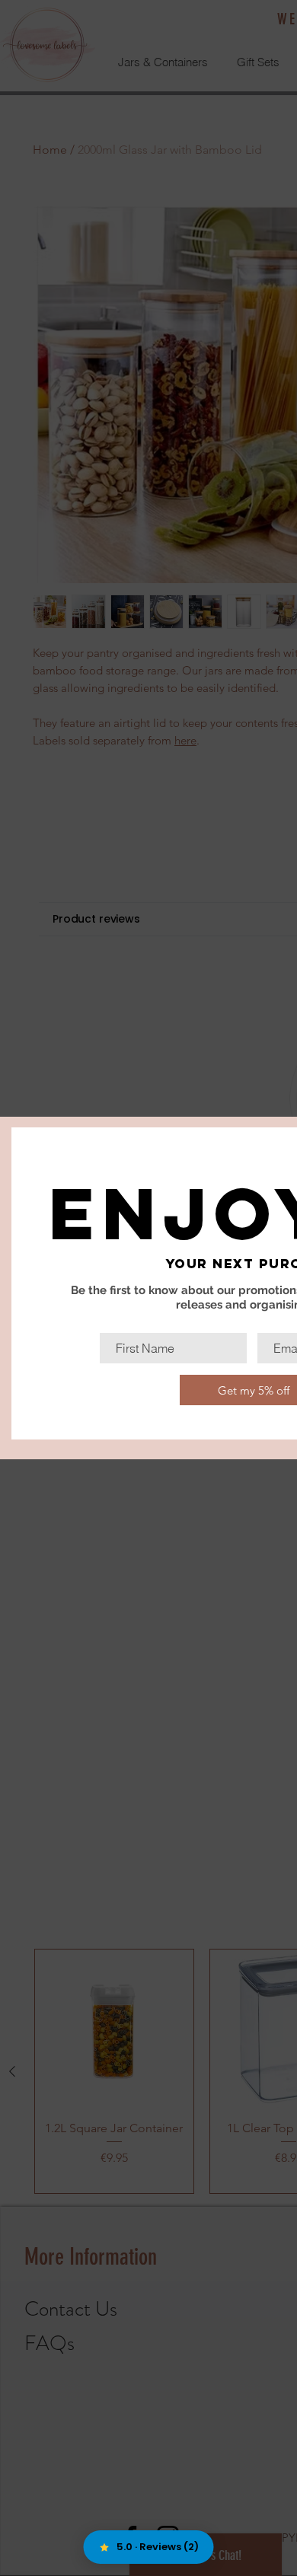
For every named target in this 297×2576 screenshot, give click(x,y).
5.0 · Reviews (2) (158, 2547)
